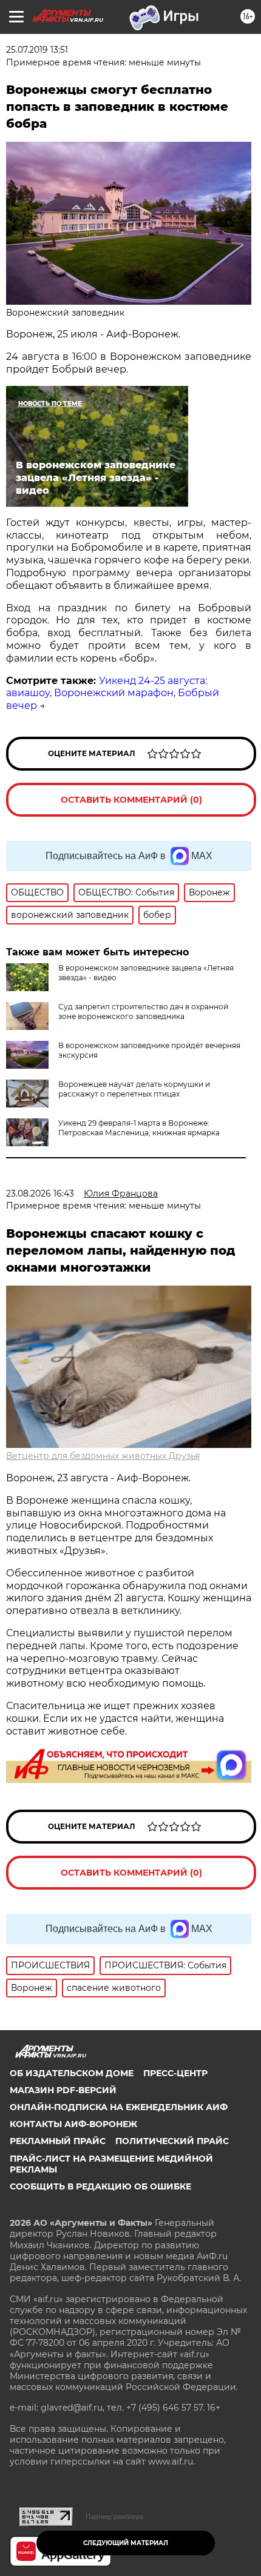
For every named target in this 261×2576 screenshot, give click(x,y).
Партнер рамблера (114, 2517)
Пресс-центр (175, 2073)
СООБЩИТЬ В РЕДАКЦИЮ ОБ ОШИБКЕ (100, 2186)
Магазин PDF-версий (63, 2090)
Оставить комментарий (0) (131, 800)
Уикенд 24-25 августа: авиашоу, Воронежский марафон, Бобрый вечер (113, 693)
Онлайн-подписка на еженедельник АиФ (119, 2107)
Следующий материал (126, 2543)
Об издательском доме (72, 2073)
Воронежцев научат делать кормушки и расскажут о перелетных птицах (134, 1089)
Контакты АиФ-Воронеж (73, 2124)
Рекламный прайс (58, 2141)
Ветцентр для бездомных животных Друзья (103, 1456)
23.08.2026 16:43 (40, 1193)
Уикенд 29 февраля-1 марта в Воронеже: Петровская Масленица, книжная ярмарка (139, 1128)
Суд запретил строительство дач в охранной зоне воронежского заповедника (143, 1011)
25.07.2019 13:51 (37, 50)
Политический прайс (172, 2141)
